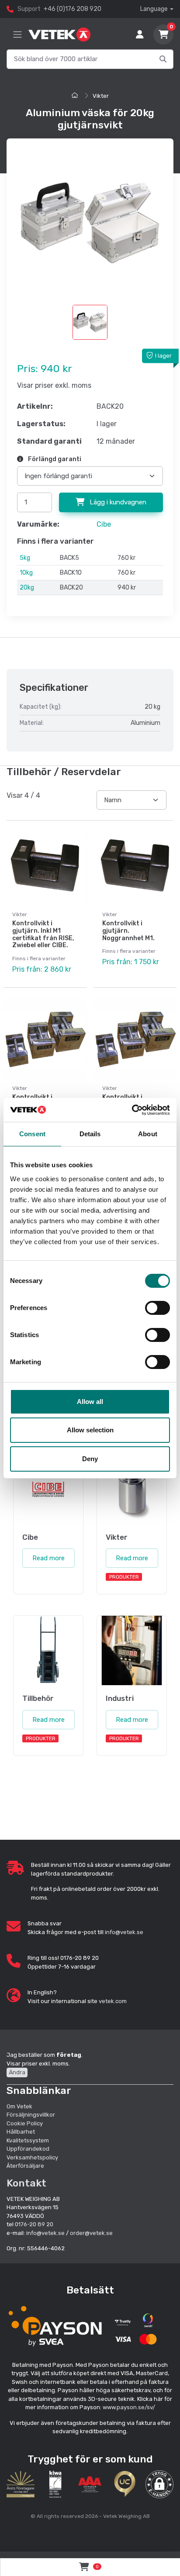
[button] (159, 2484)
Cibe (104, 524)
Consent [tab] (32, 1134)
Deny (90, 1459)
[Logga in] (140, 34)
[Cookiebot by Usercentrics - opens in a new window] (132, 1110)
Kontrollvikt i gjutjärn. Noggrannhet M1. (128, 931)
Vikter (101, 96)
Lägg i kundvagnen (117, 502)
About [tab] (148, 1134)
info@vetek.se (124, 1932)
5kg (25, 558)
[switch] (157, 1308)
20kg (27, 588)
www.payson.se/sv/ (129, 2407)
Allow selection (90, 1430)
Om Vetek (19, 2106)
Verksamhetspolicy (32, 2157)
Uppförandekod (28, 2149)
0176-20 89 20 (34, 2224)
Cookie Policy (25, 2123)
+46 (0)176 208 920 (73, 9)
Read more (48, 1558)
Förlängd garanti (54, 459)
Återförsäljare (25, 2166)
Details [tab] (90, 1134)
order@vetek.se (91, 2233)
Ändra (17, 2072)
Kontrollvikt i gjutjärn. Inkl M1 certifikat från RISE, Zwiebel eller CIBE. (43, 934)
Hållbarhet (21, 2132)
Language (154, 9)
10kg (26, 573)
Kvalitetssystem (28, 2140)
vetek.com (113, 2001)
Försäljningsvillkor (31, 2115)
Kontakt (26, 2183)
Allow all (90, 1402)
